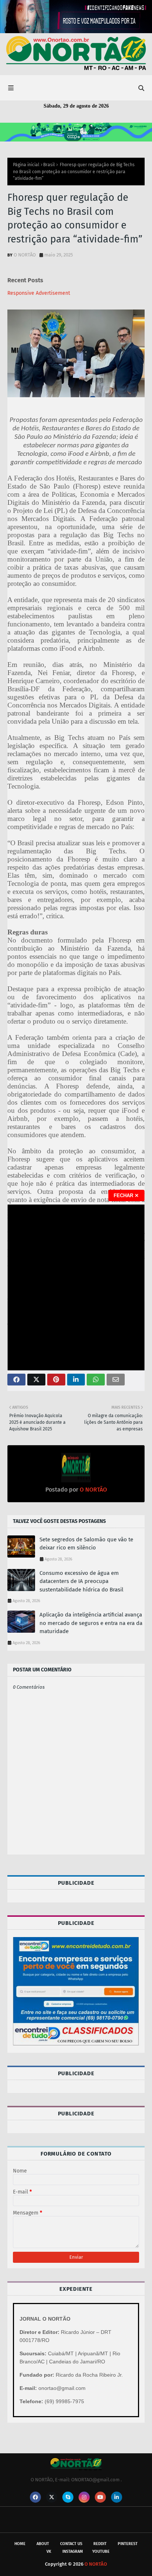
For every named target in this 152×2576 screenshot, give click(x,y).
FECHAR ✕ (126, 1196)
